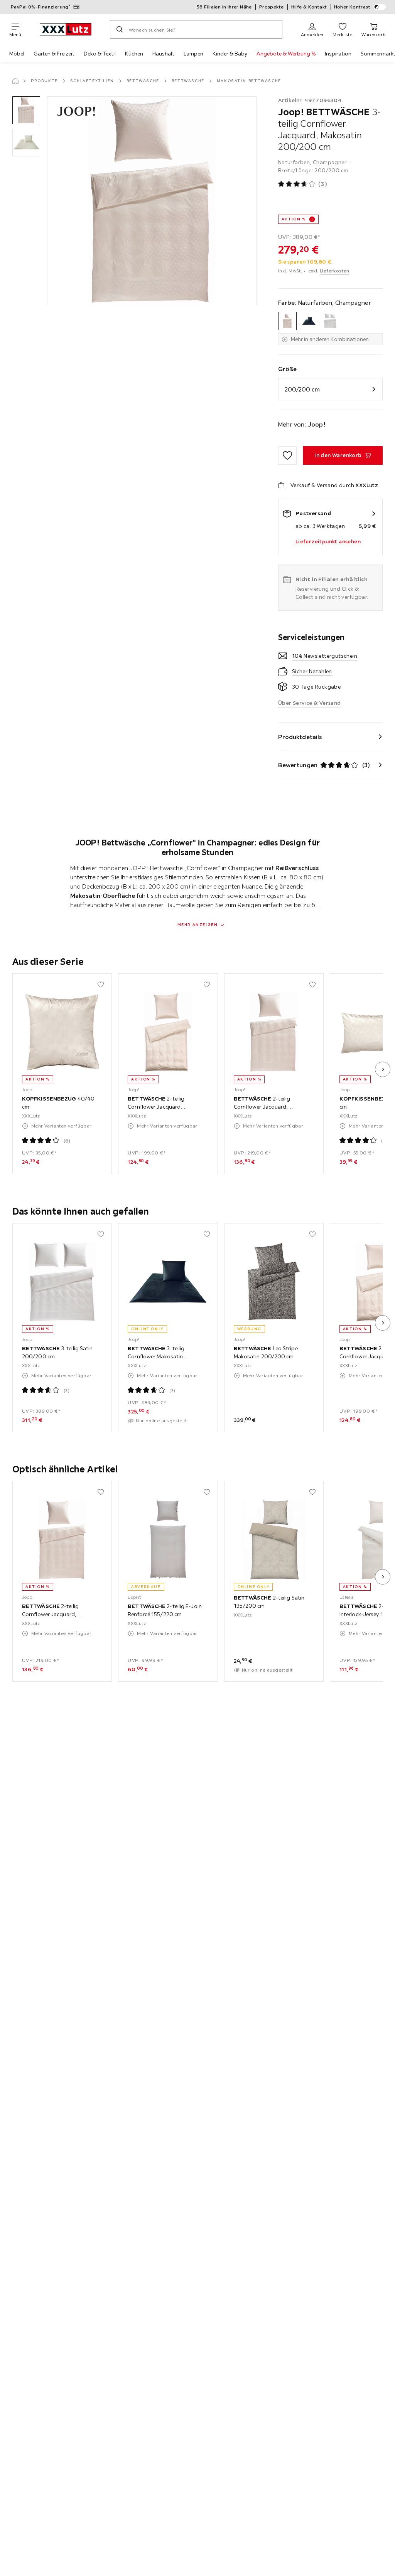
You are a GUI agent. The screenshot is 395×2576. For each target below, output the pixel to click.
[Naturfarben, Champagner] (287, 321)
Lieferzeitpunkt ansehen (328, 541)
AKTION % (294, 219)
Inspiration (338, 54)
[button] (26, 110)
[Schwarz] (309, 321)
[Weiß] (330, 321)
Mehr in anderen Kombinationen (330, 339)
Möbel (17, 54)
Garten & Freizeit (54, 54)
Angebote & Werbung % (286, 54)
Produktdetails (300, 737)
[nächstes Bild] (383, 1069)
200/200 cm (302, 389)
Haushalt (163, 54)
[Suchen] (120, 29)
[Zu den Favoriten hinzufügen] (287, 455)
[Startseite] (15, 81)
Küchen (134, 54)
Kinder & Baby (230, 54)
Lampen (193, 54)
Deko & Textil (100, 54)
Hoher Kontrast (352, 7)
